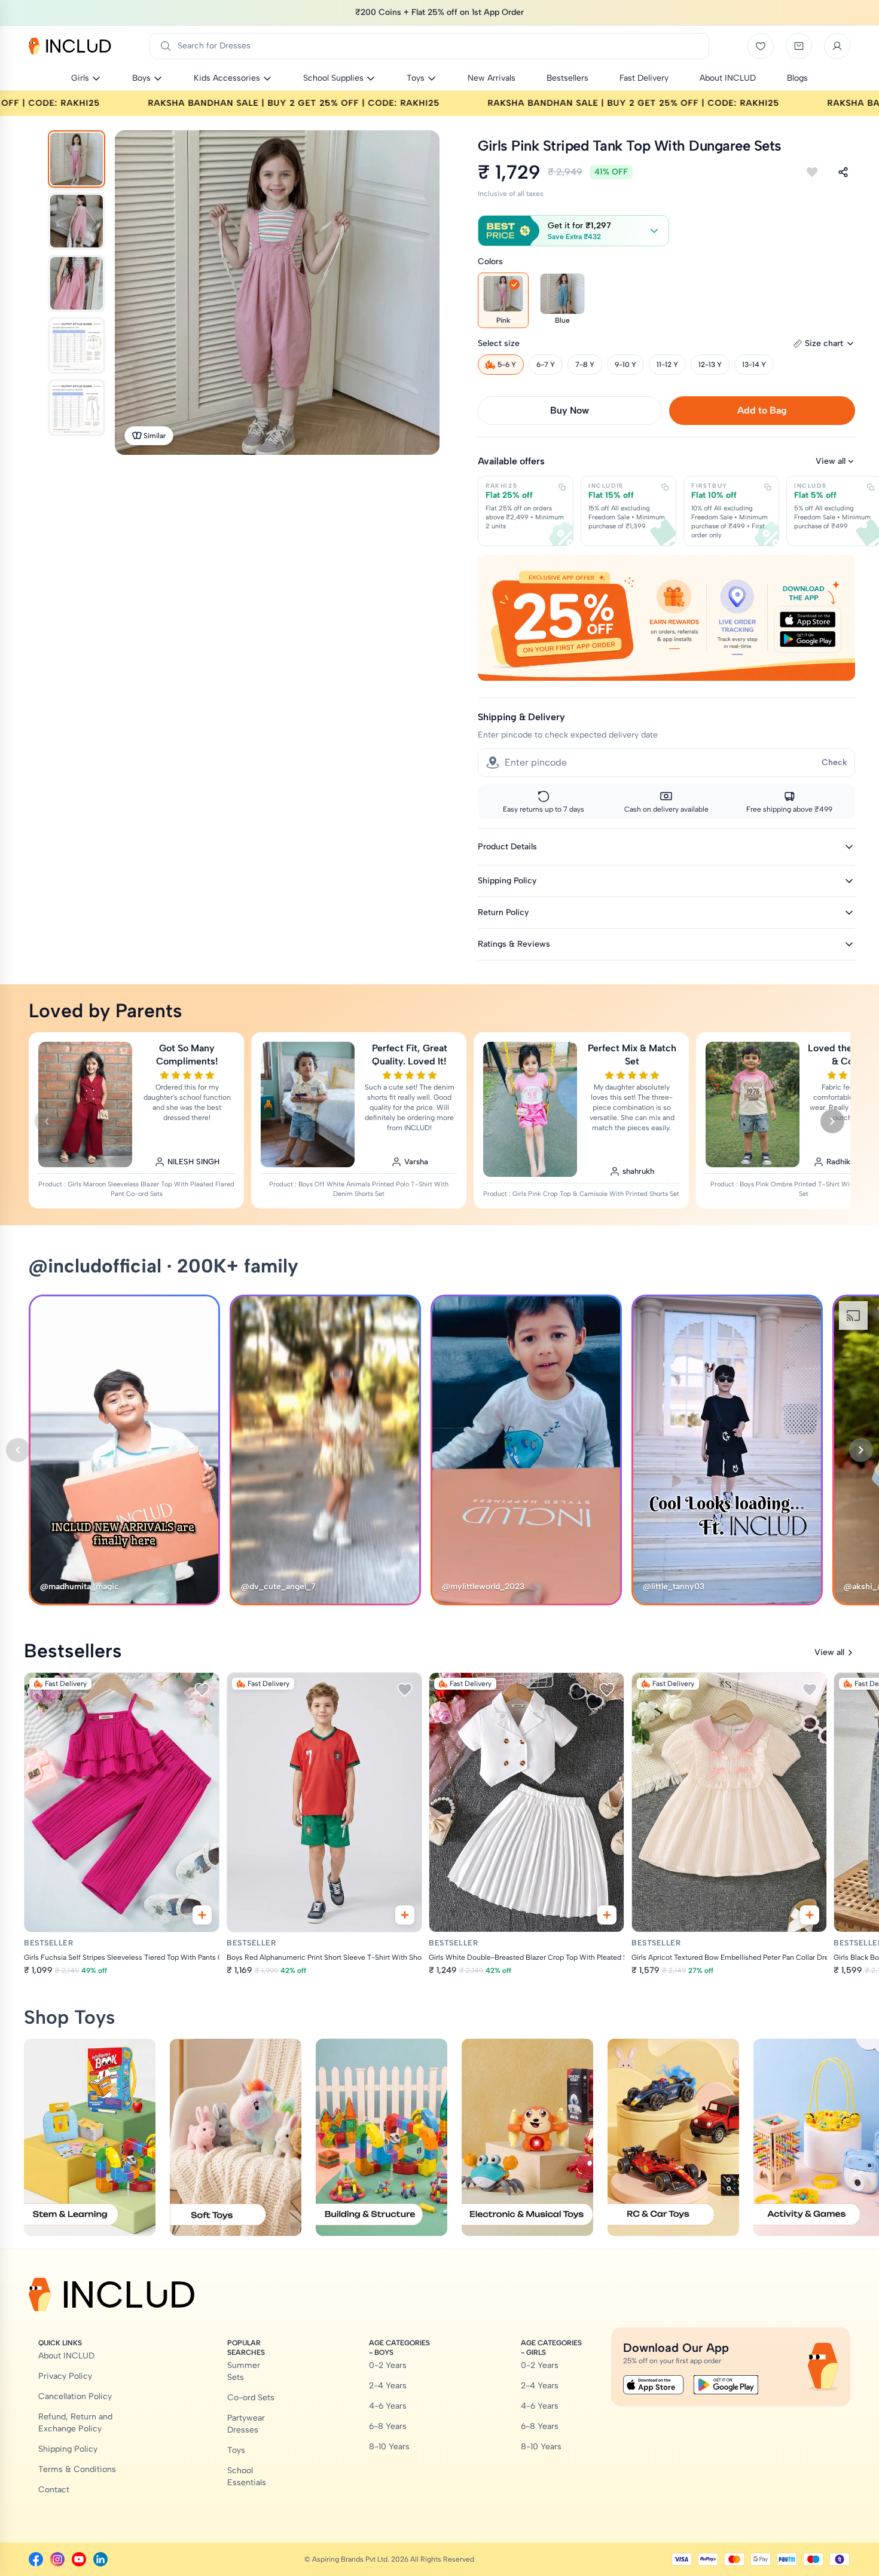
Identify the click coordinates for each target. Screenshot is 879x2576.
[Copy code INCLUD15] (665, 487)
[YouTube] (79, 2559)
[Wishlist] (761, 46)
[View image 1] (77, 159)
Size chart (824, 343)
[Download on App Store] (654, 2385)
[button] (573, 231)
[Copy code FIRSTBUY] (768, 487)
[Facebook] (36, 2559)
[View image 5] (77, 408)
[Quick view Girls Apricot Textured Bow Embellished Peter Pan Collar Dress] (809, 1915)
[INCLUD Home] (70, 46)
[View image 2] (77, 221)
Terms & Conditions (77, 2469)
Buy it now (570, 410)
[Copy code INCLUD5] (871, 487)
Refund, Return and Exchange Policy (75, 2423)
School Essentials (247, 2476)
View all (831, 461)
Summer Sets (244, 2371)
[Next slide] (832, 1121)
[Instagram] (57, 2559)
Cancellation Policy (75, 2396)
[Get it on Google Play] (726, 2385)
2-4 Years (388, 2386)
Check (834, 762)
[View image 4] (77, 345)
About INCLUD (66, 2356)
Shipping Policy (68, 2449)
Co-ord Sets (251, 2398)
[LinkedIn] (100, 2559)
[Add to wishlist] (812, 172)
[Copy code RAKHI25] (562, 487)
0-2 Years (388, 2365)
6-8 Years (388, 2426)
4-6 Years (388, 2406)
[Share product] (843, 172)
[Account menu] (837, 46)
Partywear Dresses (246, 2424)
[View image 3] (77, 283)
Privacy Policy (65, 2376)
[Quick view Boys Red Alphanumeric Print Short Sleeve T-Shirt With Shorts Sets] (404, 1915)
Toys (236, 2450)
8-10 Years (389, 2447)
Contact (54, 2490)
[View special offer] (666, 617)
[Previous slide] (47, 1121)
